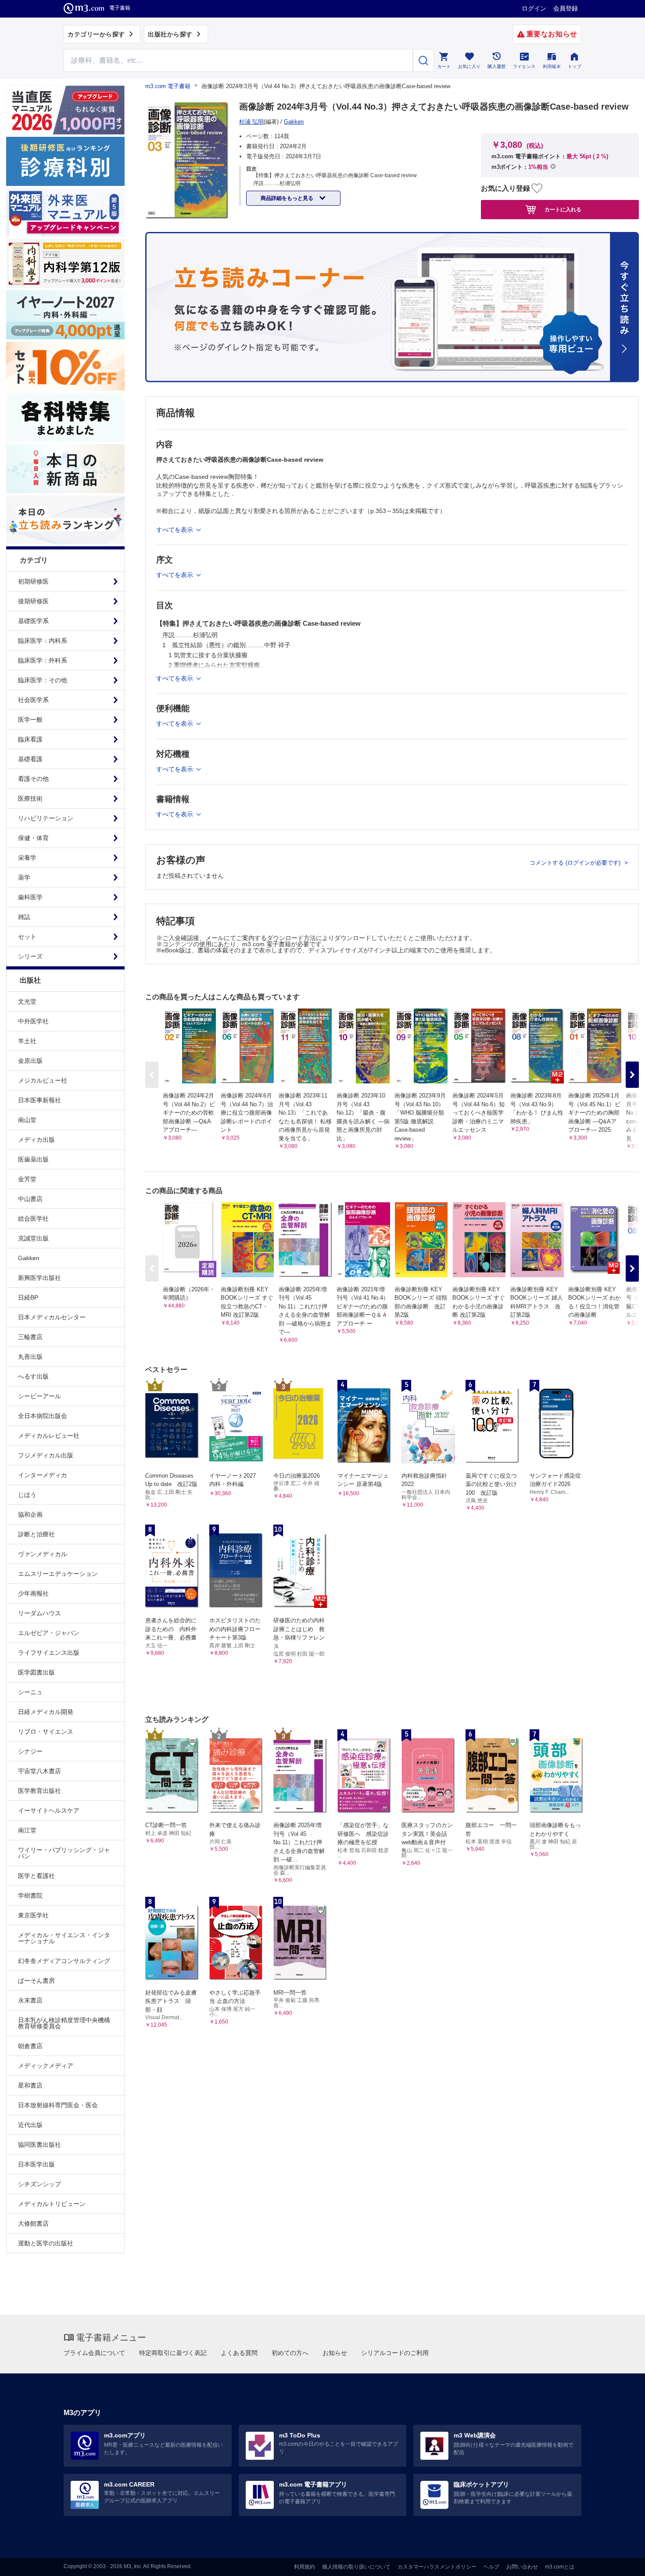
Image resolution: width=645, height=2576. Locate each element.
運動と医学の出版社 (46, 2243)
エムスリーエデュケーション (58, 1574)
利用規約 (305, 2567)
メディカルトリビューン (52, 2204)
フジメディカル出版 (46, 1455)
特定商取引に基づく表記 (173, 2353)
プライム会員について (94, 2353)
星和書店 (30, 2085)
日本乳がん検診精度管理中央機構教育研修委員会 (64, 2023)
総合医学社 (33, 1219)
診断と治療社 (36, 1534)
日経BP (28, 1297)
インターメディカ (43, 1475)
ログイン (534, 8)
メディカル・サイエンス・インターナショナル (64, 1938)
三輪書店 (30, 1337)
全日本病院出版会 (43, 1416)
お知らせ (335, 2353)
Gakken (29, 1258)
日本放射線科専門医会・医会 (58, 2105)
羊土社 (27, 1041)
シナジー (30, 1751)
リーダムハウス (39, 1613)
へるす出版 (33, 1376)
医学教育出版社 (39, 1791)
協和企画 (30, 1514)
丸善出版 (30, 1357)
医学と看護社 (36, 1876)
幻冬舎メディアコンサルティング (64, 1961)
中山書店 (30, 1199)
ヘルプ (491, 2567)
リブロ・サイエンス (46, 1732)
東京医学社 (33, 1915)
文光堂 (27, 1001)
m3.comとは (560, 2567)
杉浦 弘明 (251, 122)
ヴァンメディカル (43, 1554)
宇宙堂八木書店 (39, 1771)
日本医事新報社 (39, 1100)
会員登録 (566, 8)
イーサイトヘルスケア (49, 1810)
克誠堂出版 (33, 1238)
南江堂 (27, 1830)
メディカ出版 (36, 1140)
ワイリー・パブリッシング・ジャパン (64, 1853)
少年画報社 (33, 1593)
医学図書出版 (36, 1672)
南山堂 (27, 1120)
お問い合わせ (522, 2567)
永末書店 (30, 2000)
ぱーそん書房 (36, 1981)
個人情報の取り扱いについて (356, 2567)
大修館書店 (33, 2223)
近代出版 (30, 2125)
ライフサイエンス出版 (49, 1653)
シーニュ (30, 1692)
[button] (632, 1075)
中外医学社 (33, 1021)
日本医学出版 (36, 2164)
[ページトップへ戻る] (620, 2562)
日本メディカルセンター (52, 1317)
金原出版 (30, 1061)
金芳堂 (27, 1179)
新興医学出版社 (39, 1278)
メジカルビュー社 (43, 1080)
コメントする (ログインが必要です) (576, 863)
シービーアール (39, 1396)
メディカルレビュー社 (49, 1436)
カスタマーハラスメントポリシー (437, 2567)
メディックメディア (46, 2066)
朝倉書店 (30, 2046)
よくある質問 (239, 2353)
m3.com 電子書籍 (168, 86)
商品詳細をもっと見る (288, 198)
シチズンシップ (39, 2184)
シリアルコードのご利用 (395, 2353)
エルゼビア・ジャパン (49, 1633)
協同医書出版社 (39, 2145)
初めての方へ (290, 2353)
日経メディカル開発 (46, 1712)
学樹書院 (30, 1895)
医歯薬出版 (33, 1159)
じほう (27, 1495)
